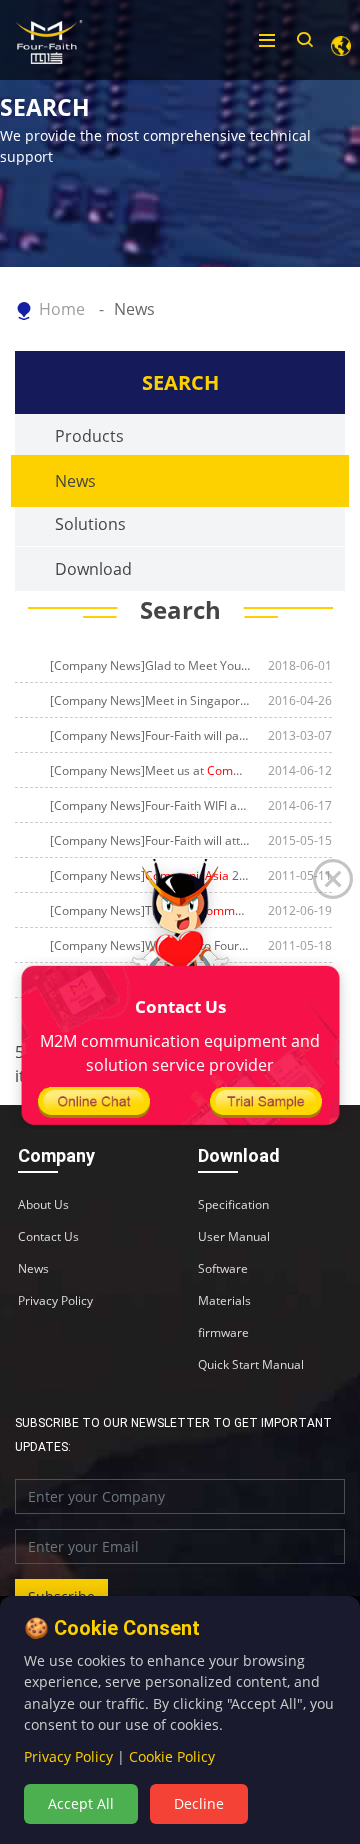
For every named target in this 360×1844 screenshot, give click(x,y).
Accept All (81, 1803)
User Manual (234, 1237)
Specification (233, 1205)
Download (93, 569)
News (134, 309)
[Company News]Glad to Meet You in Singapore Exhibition (150, 665)
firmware (223, 1333)
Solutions (90, 524)
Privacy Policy (55, 1301)
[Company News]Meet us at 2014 (150, 770)
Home (62, 309)
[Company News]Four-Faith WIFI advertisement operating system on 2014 (150, 805)
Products (89, 436)
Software (223, 1269)
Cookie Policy (172, 1756)
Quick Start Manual (251, 1365)
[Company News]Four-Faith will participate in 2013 (150, 735)
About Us (43, 1205)
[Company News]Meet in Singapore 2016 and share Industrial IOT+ (150, 700)
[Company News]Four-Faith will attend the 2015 (150, 840)
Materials (224, 1301)
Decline (199, 1803)
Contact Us (48, 1237)
